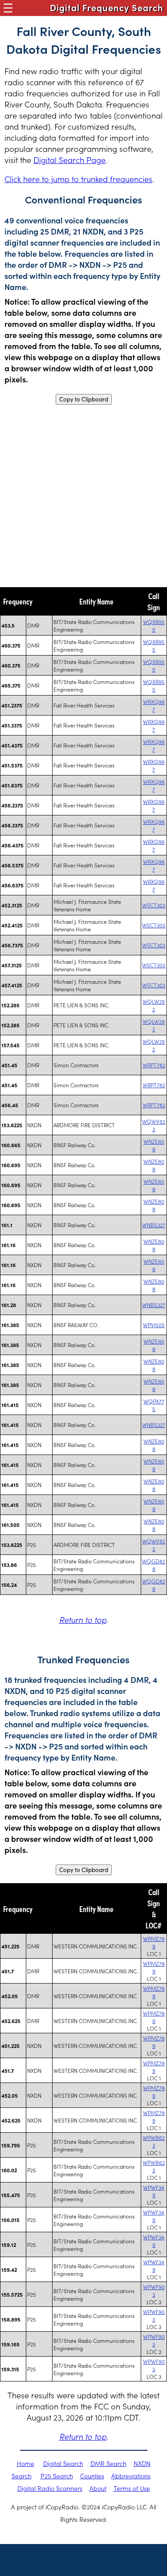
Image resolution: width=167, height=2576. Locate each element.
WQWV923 (154, 1125)
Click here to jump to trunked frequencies (78, 179)
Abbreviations (131, 2476)
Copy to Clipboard (84, 399)
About (98, 2488)
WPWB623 (154, 2141)
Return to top (83, 1620)
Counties (92, 2476)
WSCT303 (154, 905)
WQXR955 (154, 625)
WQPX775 (154, 1405)
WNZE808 (154, 1145)
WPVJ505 (154, 1325)
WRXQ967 (154, 705)
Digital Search (63, 2463)
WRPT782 (154, 1065)
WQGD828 (154, 1565)
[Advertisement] (83, 496)
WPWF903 (154, 2290)
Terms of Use (132, 2488)
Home (26, 2463)
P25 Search (57, 2476)
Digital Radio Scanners (50, 2488)
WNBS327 (154, 1225)
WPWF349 (154, 2191)
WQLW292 (154, 1005)
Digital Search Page (69, 160)
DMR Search (108, 2463)
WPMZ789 (154, 1942)
